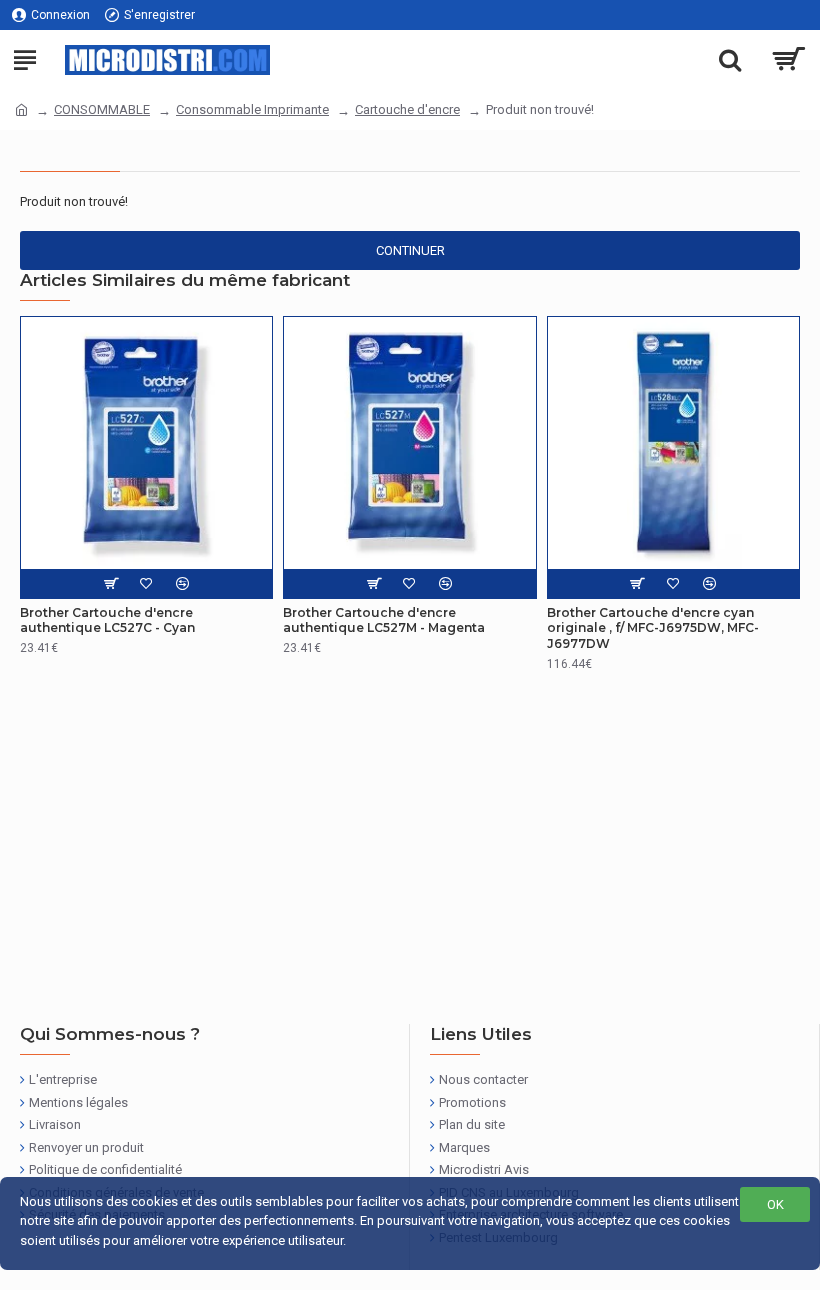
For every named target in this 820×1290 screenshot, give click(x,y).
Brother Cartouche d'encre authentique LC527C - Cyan (107, 620)
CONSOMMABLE (102, 109)
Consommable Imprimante (252, 109)
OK (775, 1204)
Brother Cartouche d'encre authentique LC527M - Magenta (384, 620)
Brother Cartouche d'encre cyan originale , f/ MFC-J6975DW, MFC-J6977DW (653, 628)
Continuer (410, 250)
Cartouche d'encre (407, 109)
